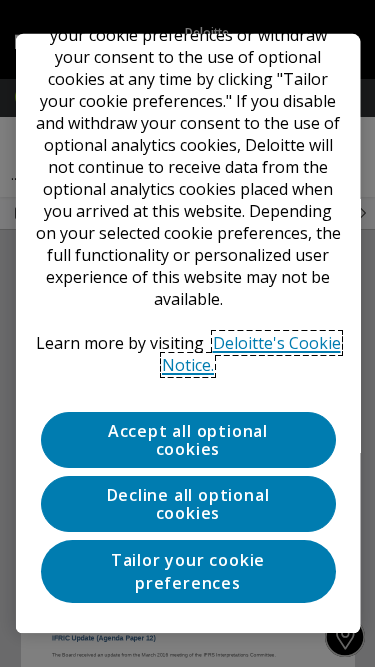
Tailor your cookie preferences (187, 571)
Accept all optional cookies (187, 439)
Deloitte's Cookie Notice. (251, 353)
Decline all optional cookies (187, 504)
